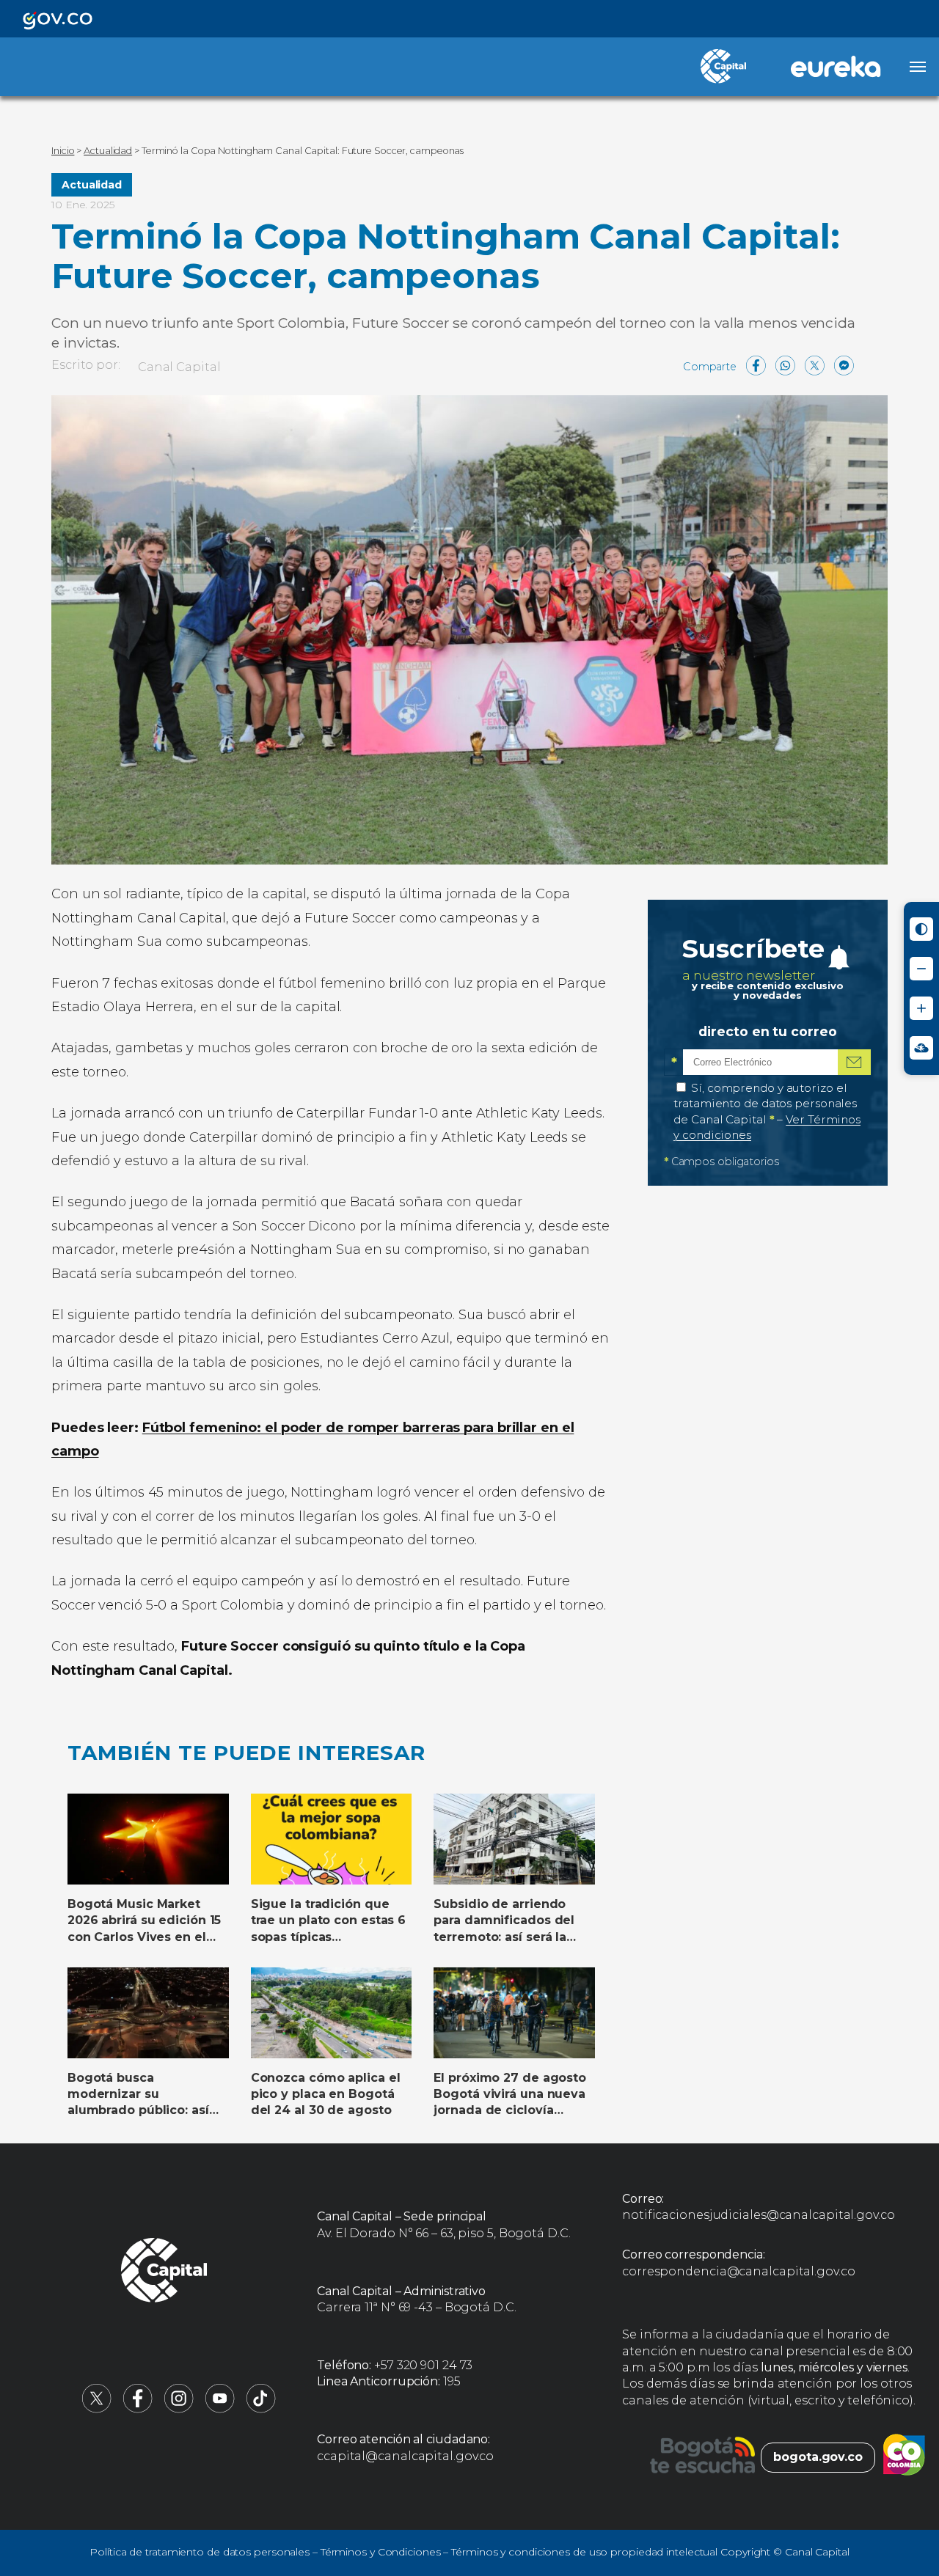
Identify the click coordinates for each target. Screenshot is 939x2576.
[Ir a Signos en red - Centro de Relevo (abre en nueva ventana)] (921, 1048)
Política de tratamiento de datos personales (200, 2552)
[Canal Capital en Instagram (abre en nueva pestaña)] (179, 2409)
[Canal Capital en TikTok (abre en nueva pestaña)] (261, 2409)
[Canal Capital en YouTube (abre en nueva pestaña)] (220, 2409)
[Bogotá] (702, 2457)
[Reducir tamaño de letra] (921, 969)
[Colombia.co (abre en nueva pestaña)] (904, 2457)
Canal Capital (179, 367)
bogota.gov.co (818, 2457)
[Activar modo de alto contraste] (921, 929)
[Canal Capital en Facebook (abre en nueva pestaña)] (138, 2409)
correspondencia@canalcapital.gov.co (739, 2271)
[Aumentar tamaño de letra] (921, 1008)
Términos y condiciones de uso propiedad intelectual (584, 2552)
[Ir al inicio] (164, 2272)
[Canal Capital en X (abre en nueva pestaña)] (97, 2409)
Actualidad (92, 185)
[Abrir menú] (918, 67)
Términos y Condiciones (381, 2552)
